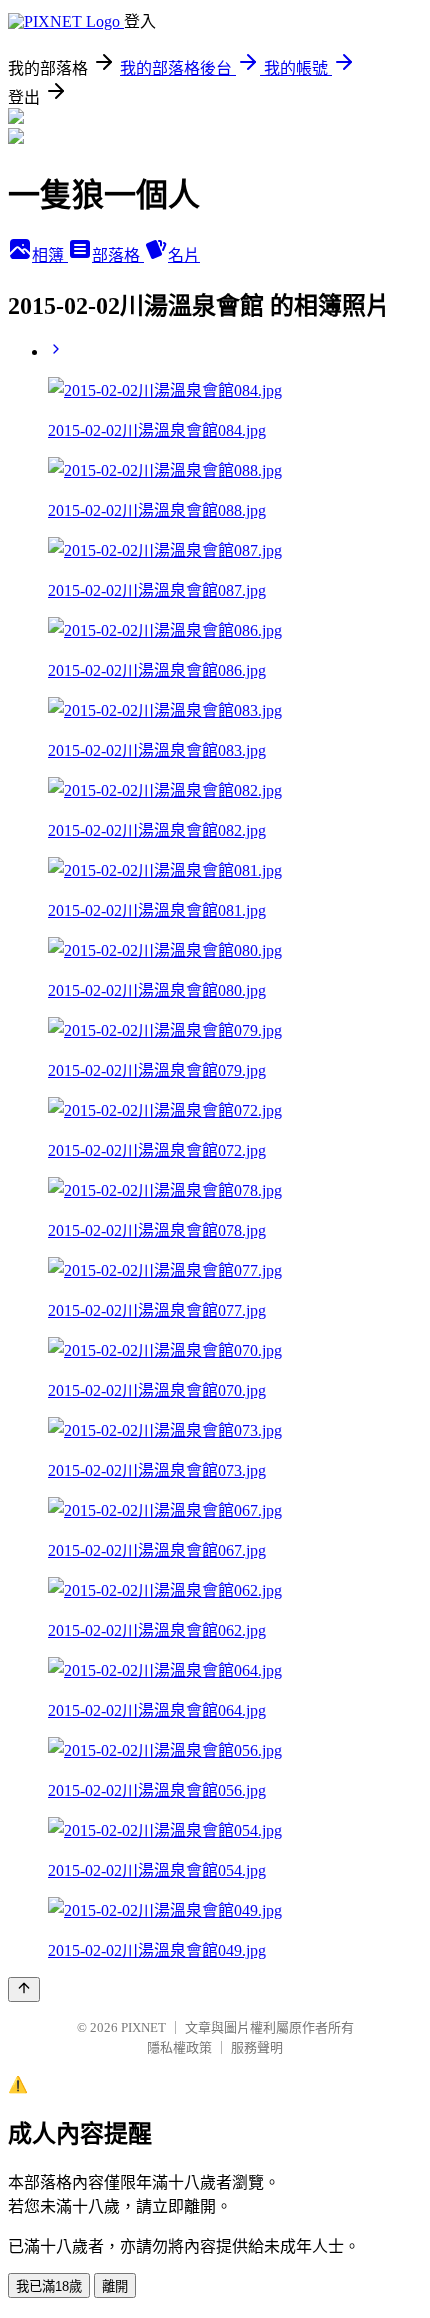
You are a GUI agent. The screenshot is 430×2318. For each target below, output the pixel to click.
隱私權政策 (179, 2047)
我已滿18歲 (49, 2286)
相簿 (50, 255)
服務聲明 (257, 2047)
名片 (184, 255)
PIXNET (143, 2027)
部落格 (118, 255)
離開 (115, 2286)
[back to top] (24, 1989)
